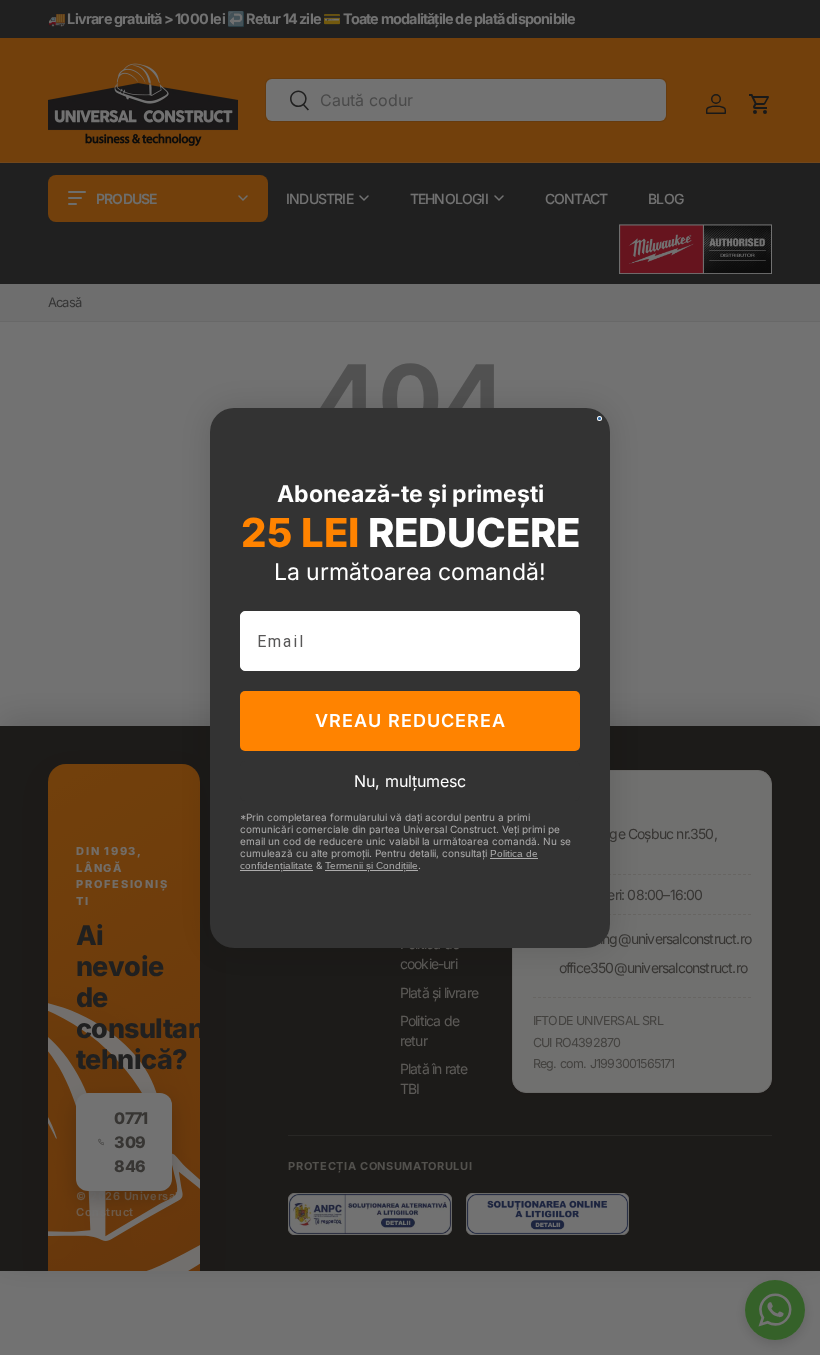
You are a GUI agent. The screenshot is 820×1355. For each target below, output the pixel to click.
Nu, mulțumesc (410, 781)
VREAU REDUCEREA (410, 720)
